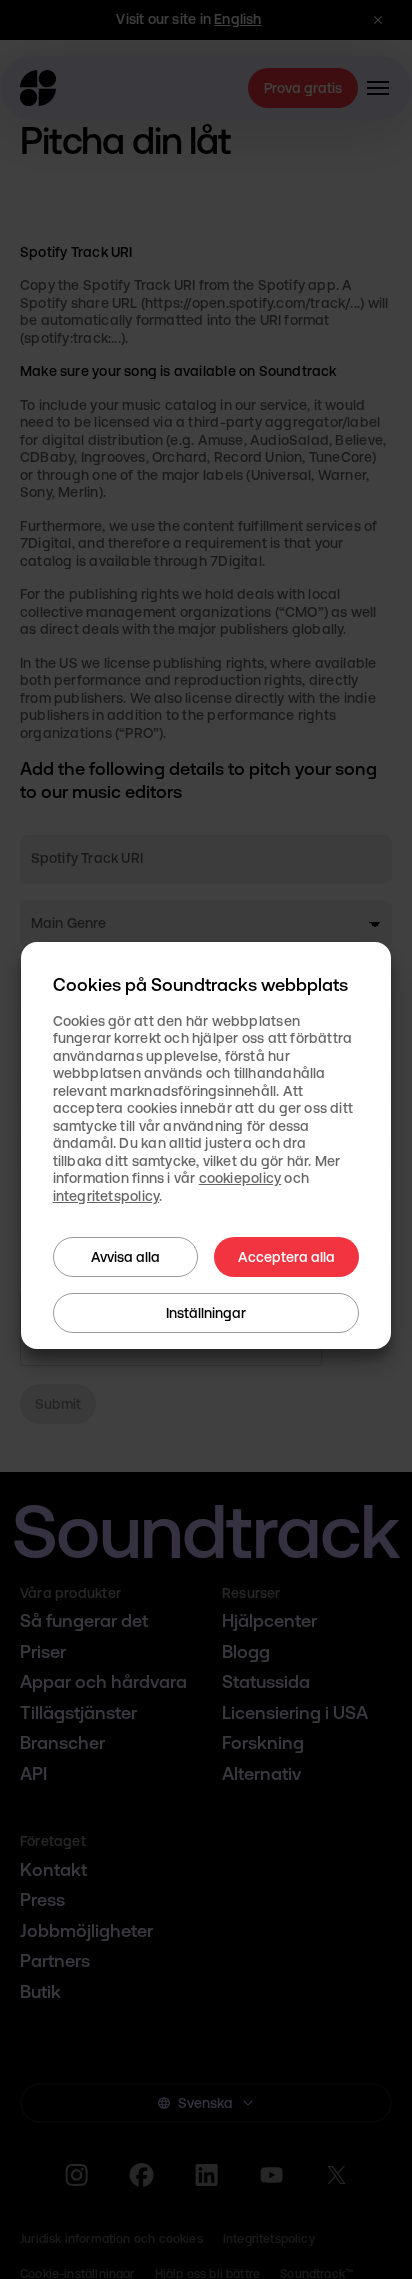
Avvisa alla (125, 1257)
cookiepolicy (240, 1178)
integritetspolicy (106, 1196)
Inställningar (206, 1313)
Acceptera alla (286, 1257)
